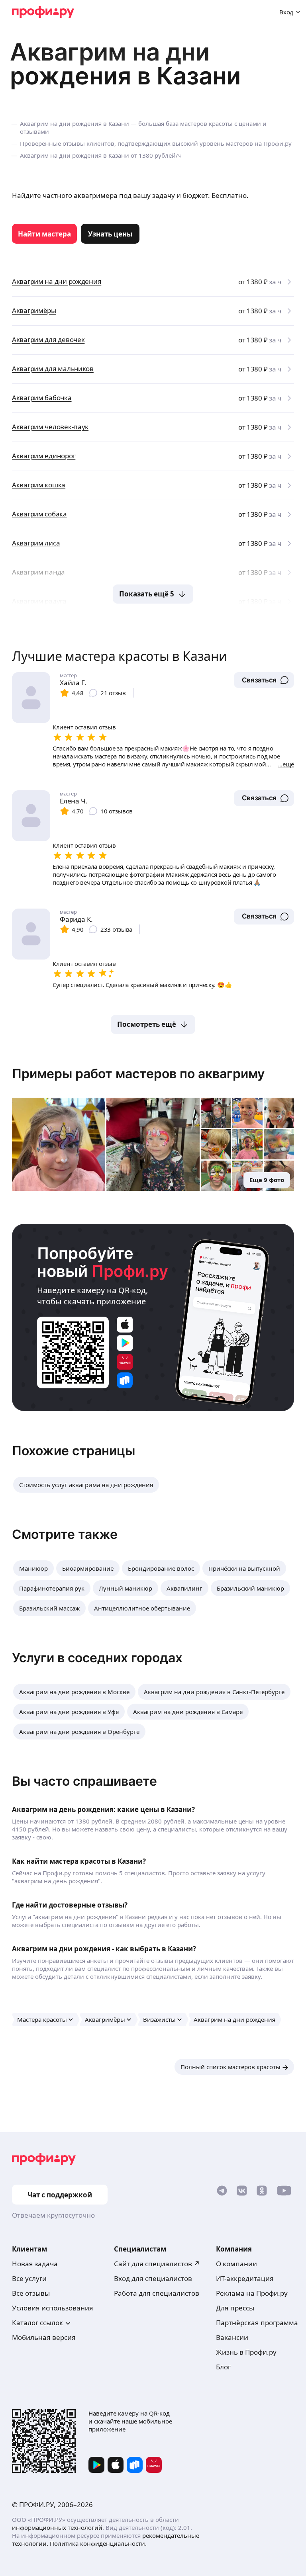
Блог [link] (223, 2367)
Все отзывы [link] (31, 2293)
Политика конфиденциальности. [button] (98, 2543)
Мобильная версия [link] (44, 2337)
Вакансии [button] (232, 2337)
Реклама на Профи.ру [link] (252, 2293)
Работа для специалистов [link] (157, 2293)
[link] (44, 234)
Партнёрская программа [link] (257, 2323)
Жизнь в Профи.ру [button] (246, 2352)
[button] (264, 680)
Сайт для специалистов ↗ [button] (157, 2264)
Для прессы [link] (235, 2308)
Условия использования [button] (53, 2308)
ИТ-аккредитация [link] (245, 2278)
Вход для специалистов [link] (153, 2278)
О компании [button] (236, 2264)
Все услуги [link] (29, 2278)
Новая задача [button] (35, 2264)
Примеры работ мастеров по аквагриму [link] (138, 1074)
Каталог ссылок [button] (37, 2323)
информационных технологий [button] (57, 2527)
